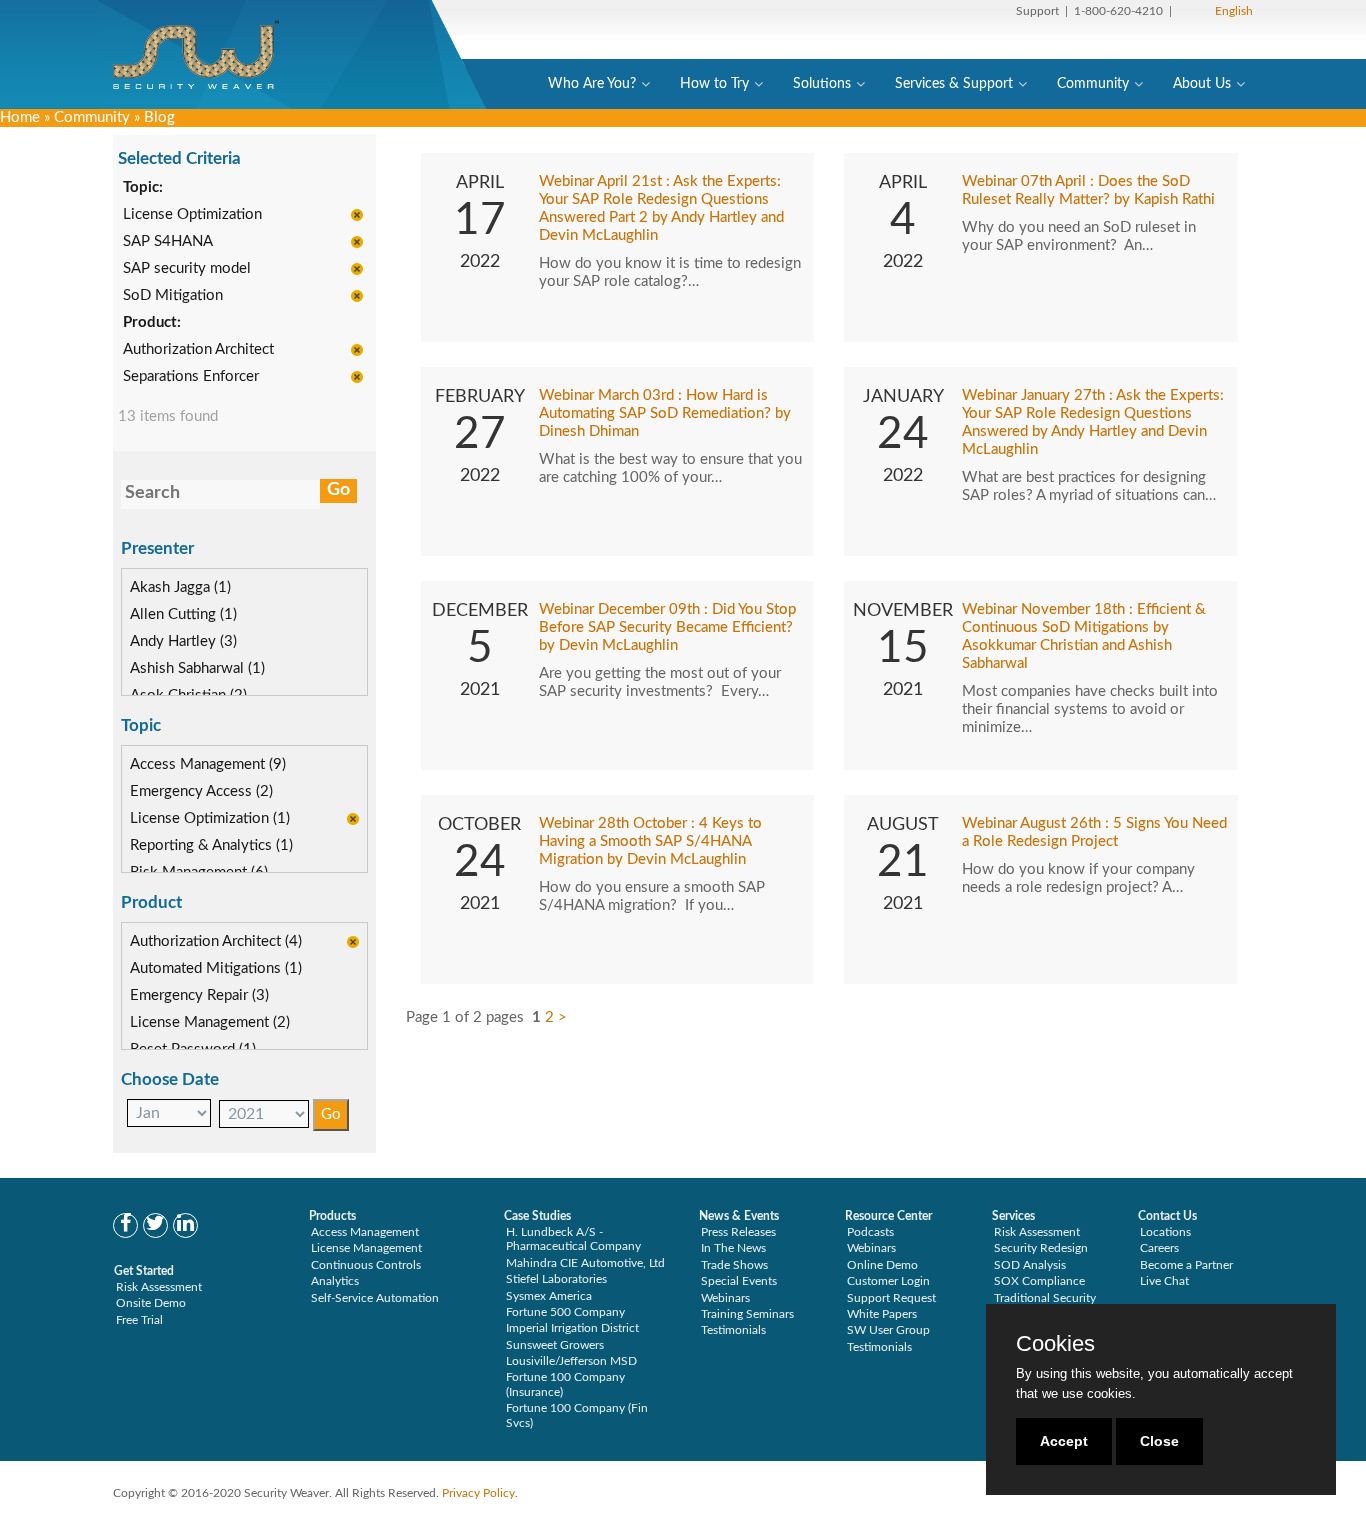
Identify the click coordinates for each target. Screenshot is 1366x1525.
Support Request (891, 1298)
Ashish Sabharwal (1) (197, 668)
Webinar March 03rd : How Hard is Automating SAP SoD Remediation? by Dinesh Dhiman (665, 413)
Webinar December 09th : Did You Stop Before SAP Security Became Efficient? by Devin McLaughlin (667, 627)
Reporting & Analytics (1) (211, 845)
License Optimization (192, 214)
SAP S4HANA (168, 241)
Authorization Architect (198, 349)
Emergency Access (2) (201, 791)
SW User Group (888, 1330)
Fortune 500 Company (565, 1312)
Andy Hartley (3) (183, 641)
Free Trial (139, 1320)
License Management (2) (210, 1022)
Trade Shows (734, 1265)
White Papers (882, 1314)
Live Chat (1164, 1281)
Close (1159, 1441)
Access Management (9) (208, 764)
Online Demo (882, 1265)
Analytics (335, 1281)
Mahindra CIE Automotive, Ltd (585, 1263)
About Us (1202, 84)
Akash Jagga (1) (180, 587)
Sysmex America (549, 1296)
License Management (366, 1248)
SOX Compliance (1039, 1281)
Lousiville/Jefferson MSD (571, 1361)
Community (1093, 84)
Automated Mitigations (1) (216, 968)
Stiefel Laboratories (556, 1279)
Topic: (143, 187)
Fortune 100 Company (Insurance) (565, 1384)
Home (20, 117)
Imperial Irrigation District (572, 1328)
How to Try (714, 84)
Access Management (365, 1232)
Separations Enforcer (191, 376)
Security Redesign (1041, 1248)
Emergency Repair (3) (199, 995)
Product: (152, 322)
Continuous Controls (366, 1265)
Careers (1159, 1248)
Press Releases (738, 1232)
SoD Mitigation (173, 295)
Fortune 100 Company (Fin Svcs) (577, 1415)
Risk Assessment (159, 1287)
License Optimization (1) (210, 818)
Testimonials (733, 1330)
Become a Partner (1186, 1265)
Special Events (739, 1281)
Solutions (822, 84)
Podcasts (870, 1232)
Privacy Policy (478, 1493)
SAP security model (187, 268)
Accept (1064, 1441)
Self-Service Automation (375, 1298)
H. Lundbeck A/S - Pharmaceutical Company (573, 1239)
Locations (1165, 1232)
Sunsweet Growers (555, 1345)
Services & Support (954, 84)
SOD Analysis (1030, 1265)
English (1234, 11)
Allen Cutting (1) (183, 614)
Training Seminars (747, 1314)
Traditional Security (1045, 1298)
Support (1037, 11)
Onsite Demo (151, 1303)
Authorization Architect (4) (216, 941)
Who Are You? (592, 84)
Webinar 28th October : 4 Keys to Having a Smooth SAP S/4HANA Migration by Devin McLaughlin (650, 841)
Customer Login (888, 1281)
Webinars (725, 1298)
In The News (733, 1248)
